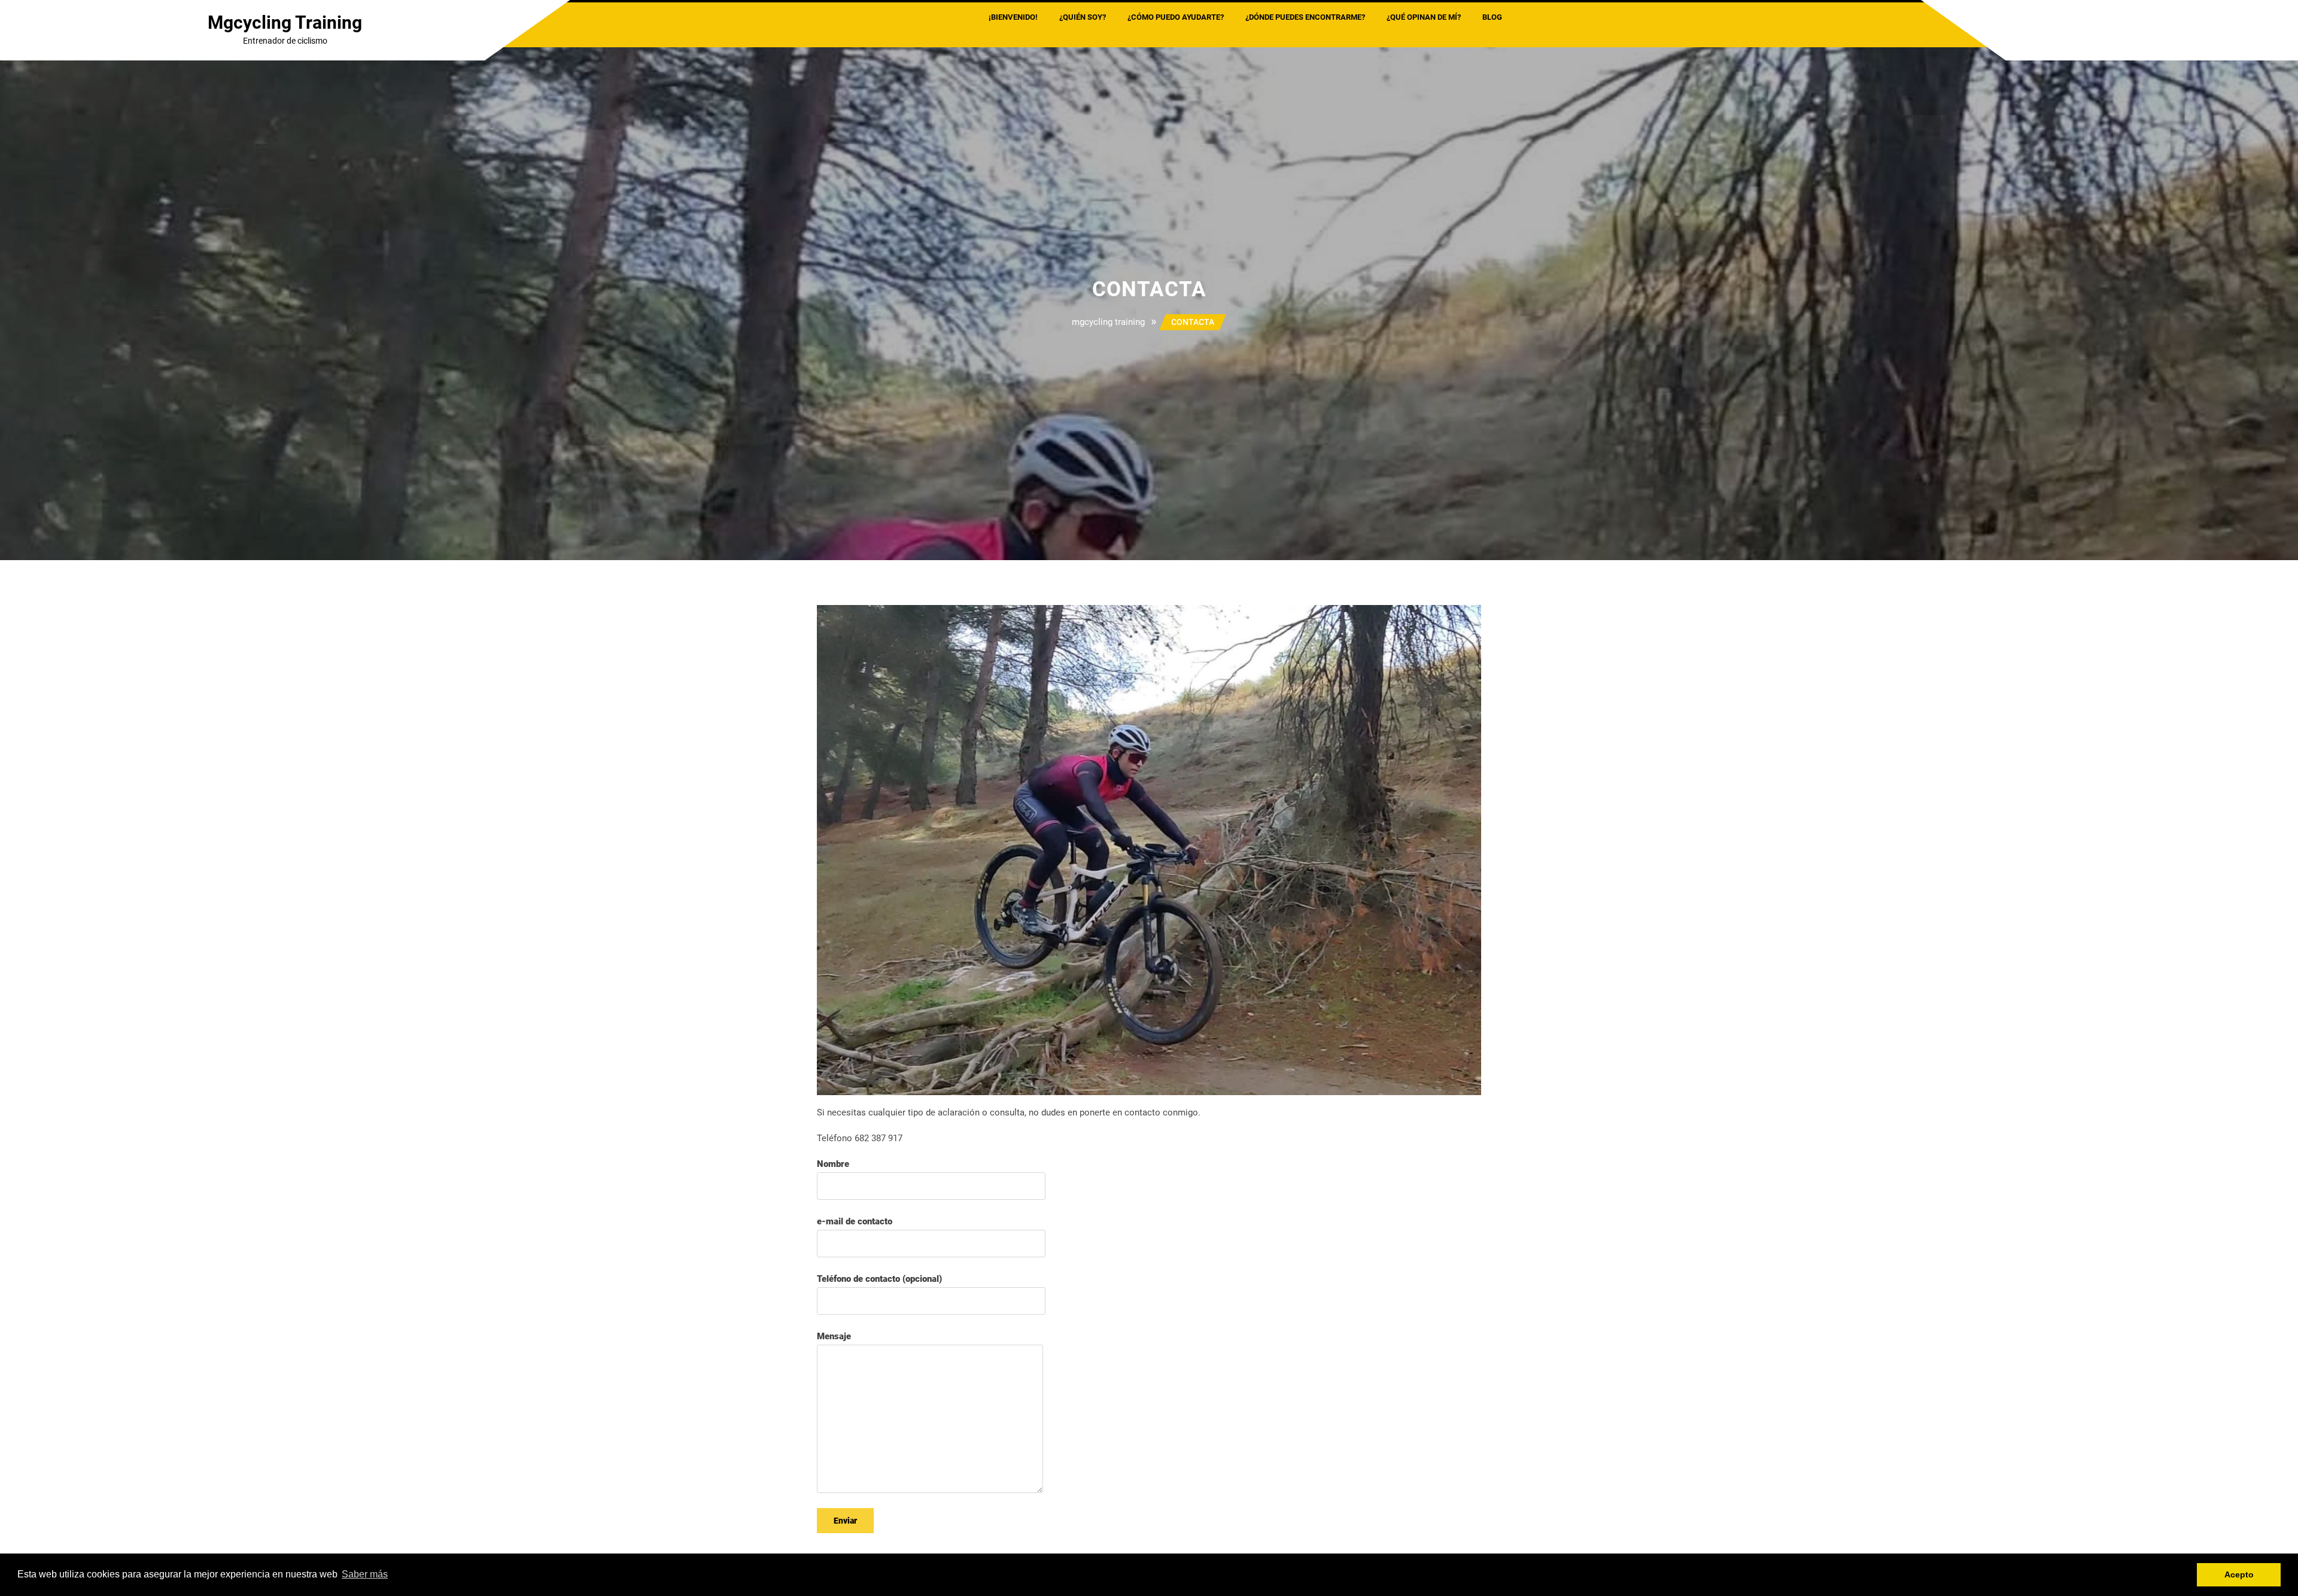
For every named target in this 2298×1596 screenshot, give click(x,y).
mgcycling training (285, 22)
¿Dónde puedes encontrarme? (1305, 17)
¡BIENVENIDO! (1013, 17)
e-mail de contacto (855, 1221)
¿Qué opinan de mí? (1424, 17)
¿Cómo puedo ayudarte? (1176, 17)
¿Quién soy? (1083, 17)
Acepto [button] (2239, 1574)
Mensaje (834, 1336)
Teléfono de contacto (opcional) (879, 1279)
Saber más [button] (365, 1574)
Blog (1492, 17)
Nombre (833, 1164)
